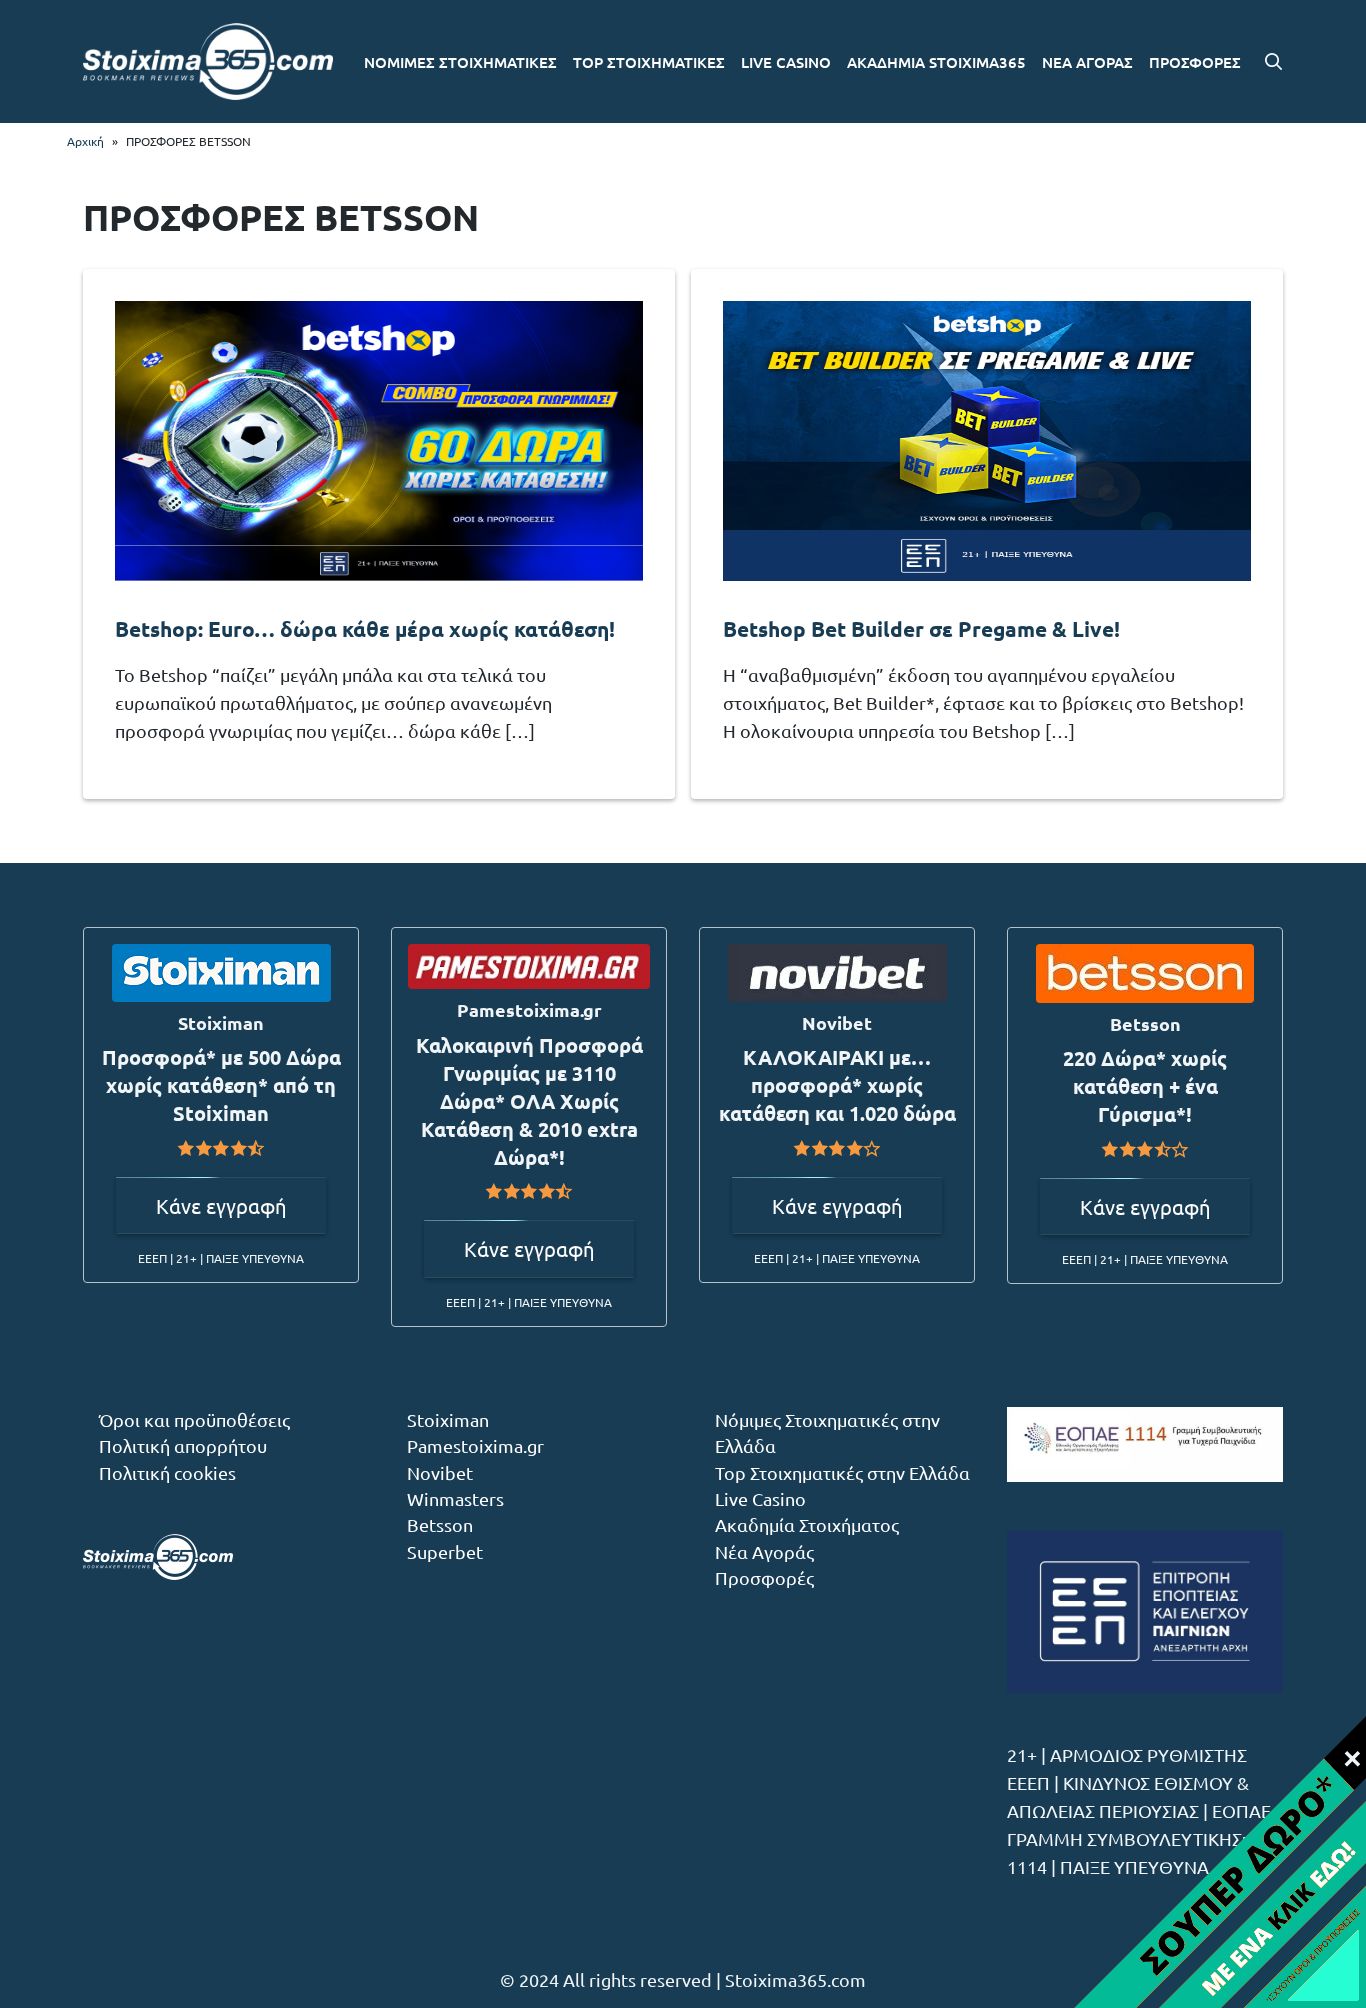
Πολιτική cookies (167, 1472)
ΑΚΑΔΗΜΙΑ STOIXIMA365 (936, 62)
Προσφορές (764, 1577)
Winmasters (455, 1498)
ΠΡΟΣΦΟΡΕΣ (1195, 62)
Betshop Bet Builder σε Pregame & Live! (921, 628)
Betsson (440, 1524)
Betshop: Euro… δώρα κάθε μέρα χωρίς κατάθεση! (365, 628)
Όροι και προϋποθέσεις (194, 1419)
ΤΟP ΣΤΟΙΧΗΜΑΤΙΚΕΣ (649, 62)
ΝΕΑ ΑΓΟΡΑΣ (1087, 62)
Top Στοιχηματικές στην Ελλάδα (842, 1472)
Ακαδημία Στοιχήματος (807, 1524)
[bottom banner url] (1219, 1861)
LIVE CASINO (786, 62)
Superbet (445, 1551)
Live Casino (760, 1498)
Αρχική (85, 141)
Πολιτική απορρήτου (183, 1445)
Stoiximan (448, 1419)
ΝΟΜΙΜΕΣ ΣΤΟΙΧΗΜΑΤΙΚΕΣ (460, 62)
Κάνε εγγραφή (221, 1205)
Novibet (440, 1472)
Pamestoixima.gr (475, 1445)
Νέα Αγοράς (764, 1551)
